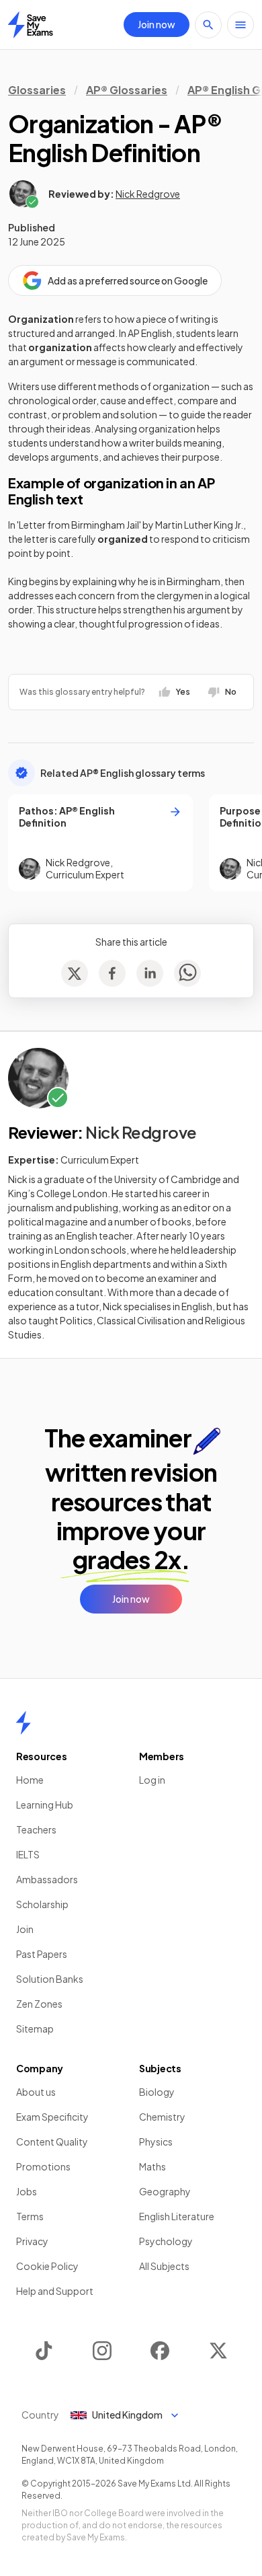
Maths (152, 2166)
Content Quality (52, 2142)
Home (30, 1780)
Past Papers (42, 1954)
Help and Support (55, 2291)
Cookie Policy (47, 2266)
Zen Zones (39, 2004)
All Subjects (164, 2266)
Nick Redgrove (148, 194)
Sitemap (35, 2029)
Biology (157, 2092)
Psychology (166, 2241)
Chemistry (162, 2117)
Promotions (43, 2166)
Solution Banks (50, 1979)
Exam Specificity (52, 2117)
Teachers (36, 1829)
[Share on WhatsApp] (187, 973)
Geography (165, 2191)
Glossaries (37, 90)
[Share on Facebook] (112, 973)
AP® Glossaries (127, 90)
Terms (30, 2216)
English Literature (177, 2216)
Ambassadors (47, 1879)
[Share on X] (75, 973)
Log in (152, 1780)
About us (36, 2092)
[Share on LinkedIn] (150, 973)
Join (25, 1929)
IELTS (28, 1854)
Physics (156, 2142)
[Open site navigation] (241, 25)
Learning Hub (45, 1805)
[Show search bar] (208, 25)
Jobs (27, 2191)
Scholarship (42, 1904)
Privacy (32, 2241)
